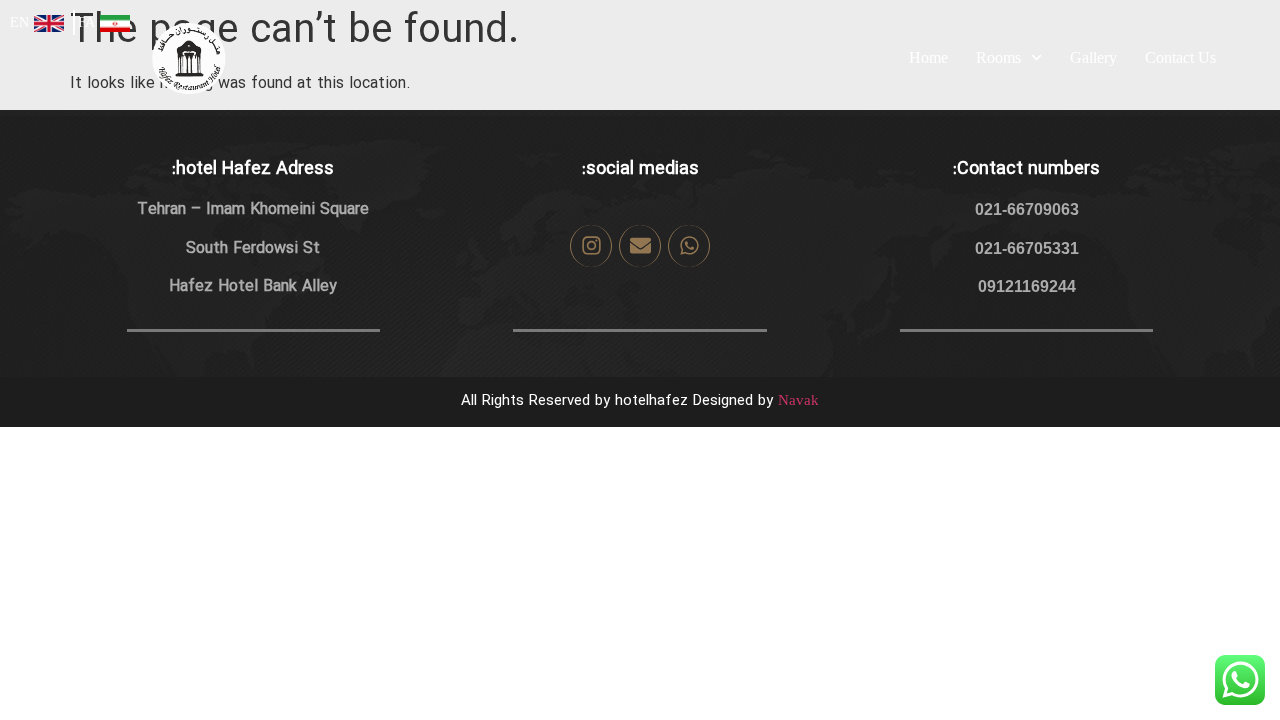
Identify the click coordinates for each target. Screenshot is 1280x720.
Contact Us (1180, 57)
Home (928, 57)
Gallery (1093, 57)
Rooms (998, 57)
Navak (798, 400)
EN (19, 22)
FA (86, 22)
